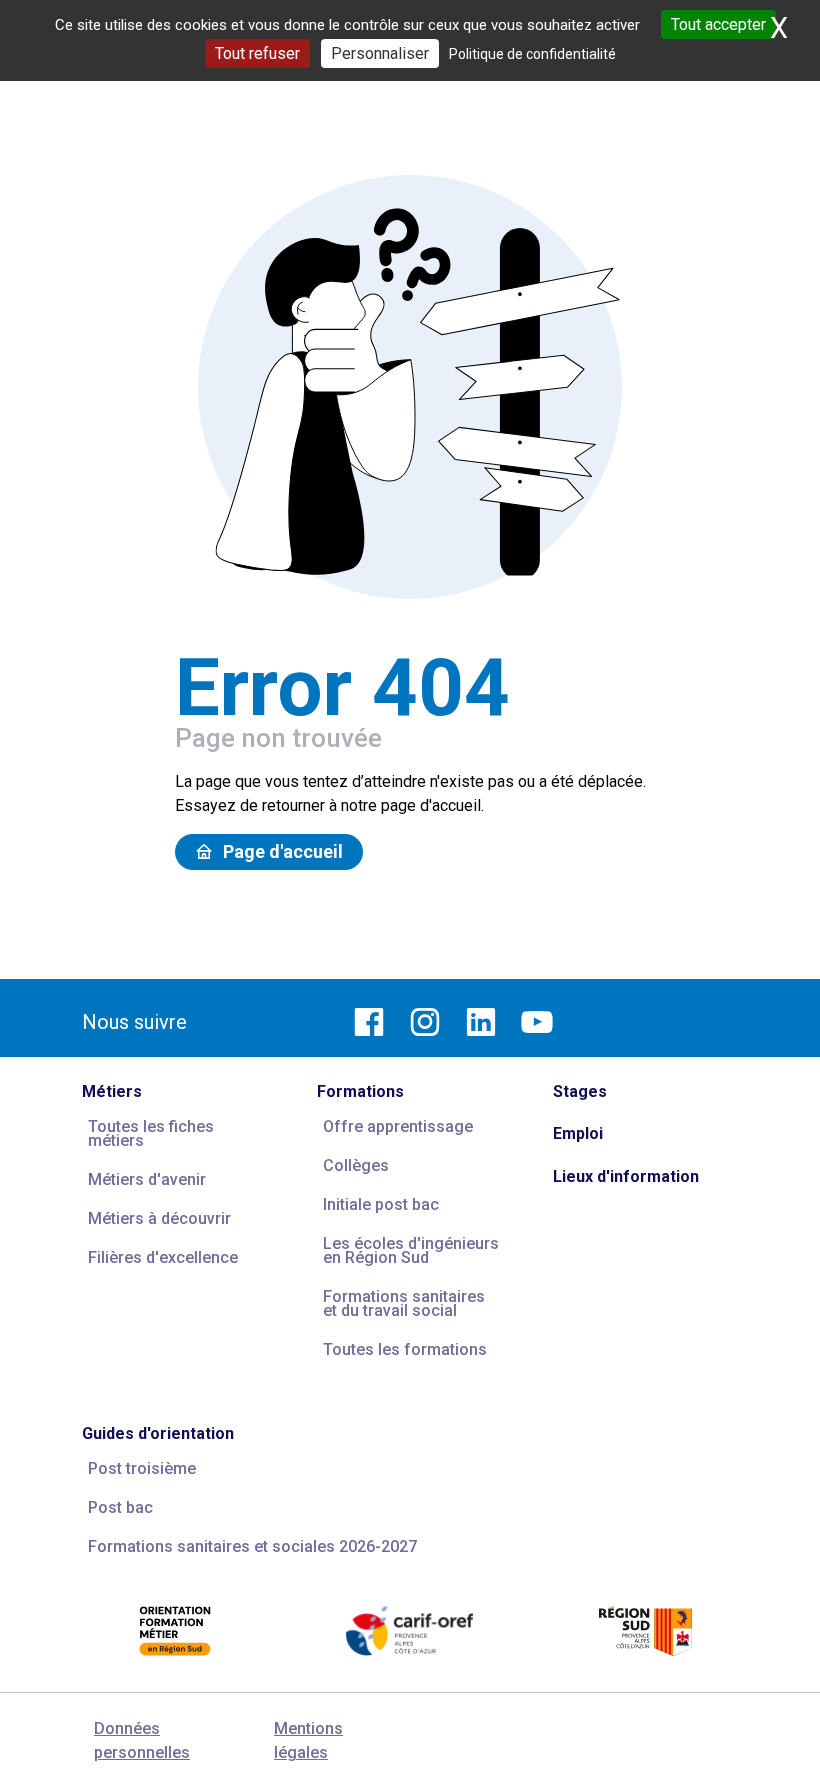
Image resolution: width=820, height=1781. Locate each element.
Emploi (578, 1133)
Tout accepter (718, 24)
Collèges (356, 1165)
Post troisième (142, 1468)
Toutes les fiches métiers (151, 1133)
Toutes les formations (405, 1349)
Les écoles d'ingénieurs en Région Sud (411, 1250)
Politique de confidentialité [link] (532, 54)
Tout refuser (257, 53)
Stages (580, 1091)
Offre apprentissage (398, 1126)
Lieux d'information (626, 1176)
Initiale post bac (381, 1204)
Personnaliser (380, 53)
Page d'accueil (283, 851)
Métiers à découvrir (159, 1218)
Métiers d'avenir (147, 1179)
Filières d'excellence (163, 1257)
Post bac (120, 1507)
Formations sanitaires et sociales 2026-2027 (252, 1546)
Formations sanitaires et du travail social (404, 1303)
